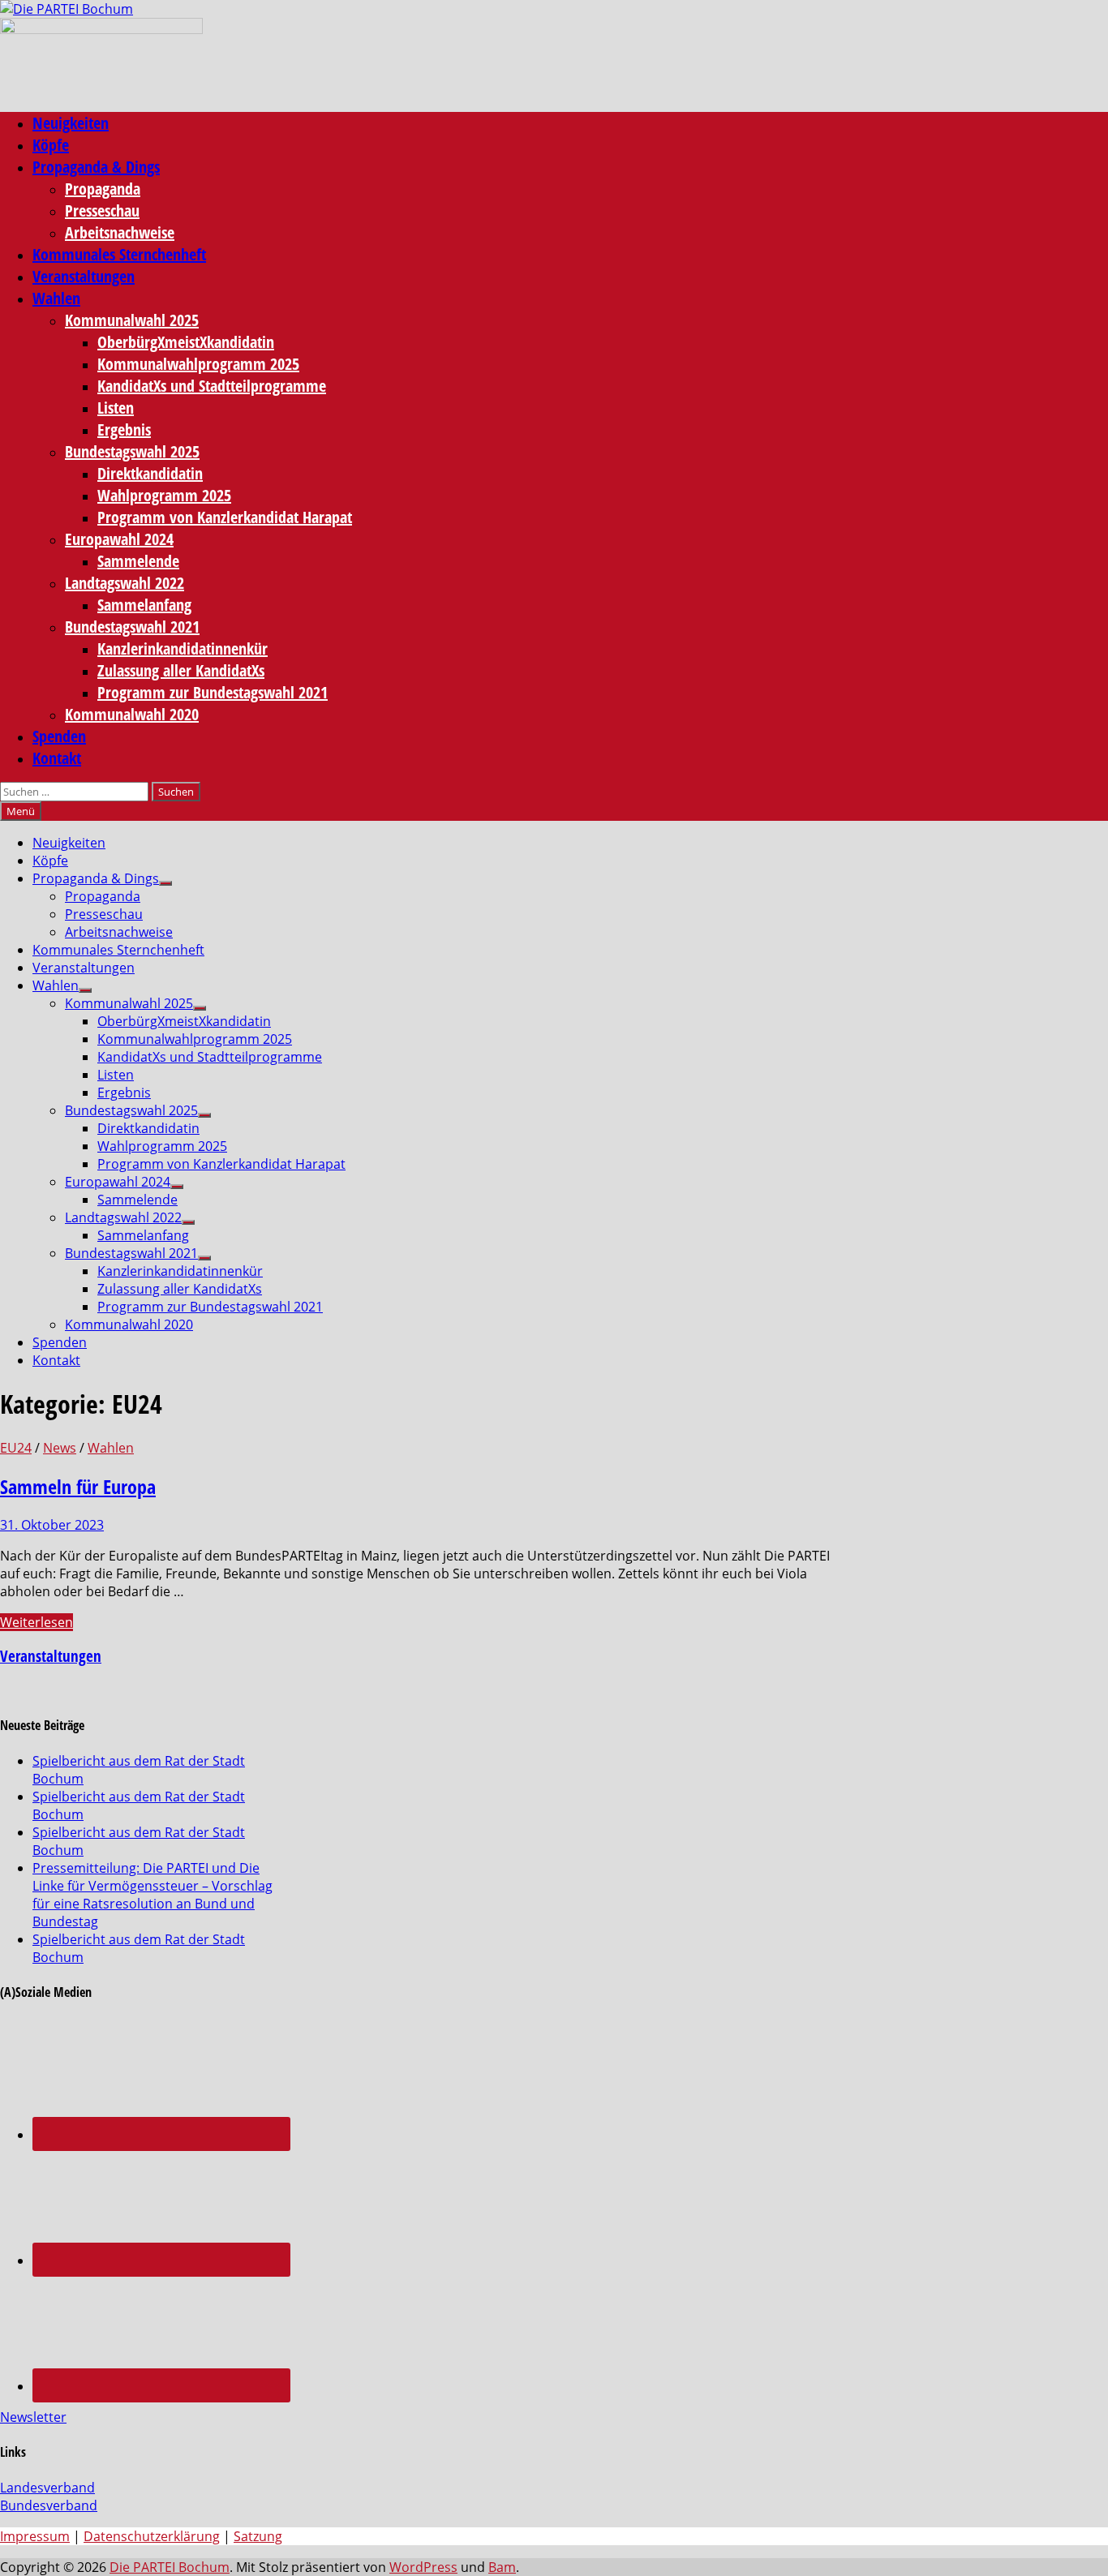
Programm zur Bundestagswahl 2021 (213, 692)
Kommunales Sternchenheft (119, 254)
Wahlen (56, 298)
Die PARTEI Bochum (170, 2567)
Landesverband (47, 2488)
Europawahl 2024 (119, 539)
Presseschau (102, 210)
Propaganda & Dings (96, 167)
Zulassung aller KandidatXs (181, 670)
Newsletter (33, 2417)
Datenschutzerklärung (152, 2536)
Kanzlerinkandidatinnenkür (183, 648)
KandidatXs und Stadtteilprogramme (212, 386)
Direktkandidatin (150, 473)
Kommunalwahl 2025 (132, 320)
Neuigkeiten (71, 123)
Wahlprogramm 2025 (164, 495)
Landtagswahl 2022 (125, 583)
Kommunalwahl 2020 (132, 714)
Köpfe (51, 145)
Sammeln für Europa (78, 1486)
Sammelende (138, 561)
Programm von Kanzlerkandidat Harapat (225, 517)
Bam (502, 2567)
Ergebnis (124, 429)
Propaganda (103, 189)
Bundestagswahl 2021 (132, 627)
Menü (21, 811)
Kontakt (57, 758)
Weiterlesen (37, 1622)
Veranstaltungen (84, 276)
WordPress (423, 2567)
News (60, 1448)
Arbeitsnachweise (120, 232)
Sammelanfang (144, 605)
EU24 (16, 1448)
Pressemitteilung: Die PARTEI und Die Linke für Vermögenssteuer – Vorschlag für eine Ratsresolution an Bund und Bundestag (152, 1895)
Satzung (258, 2536)
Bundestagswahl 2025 (132, 451)
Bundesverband (49, 2505)
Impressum (35, 2536)
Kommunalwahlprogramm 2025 (198, 364)
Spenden (59, 736)
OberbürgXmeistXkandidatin (186, 342)
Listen (116, 408)
